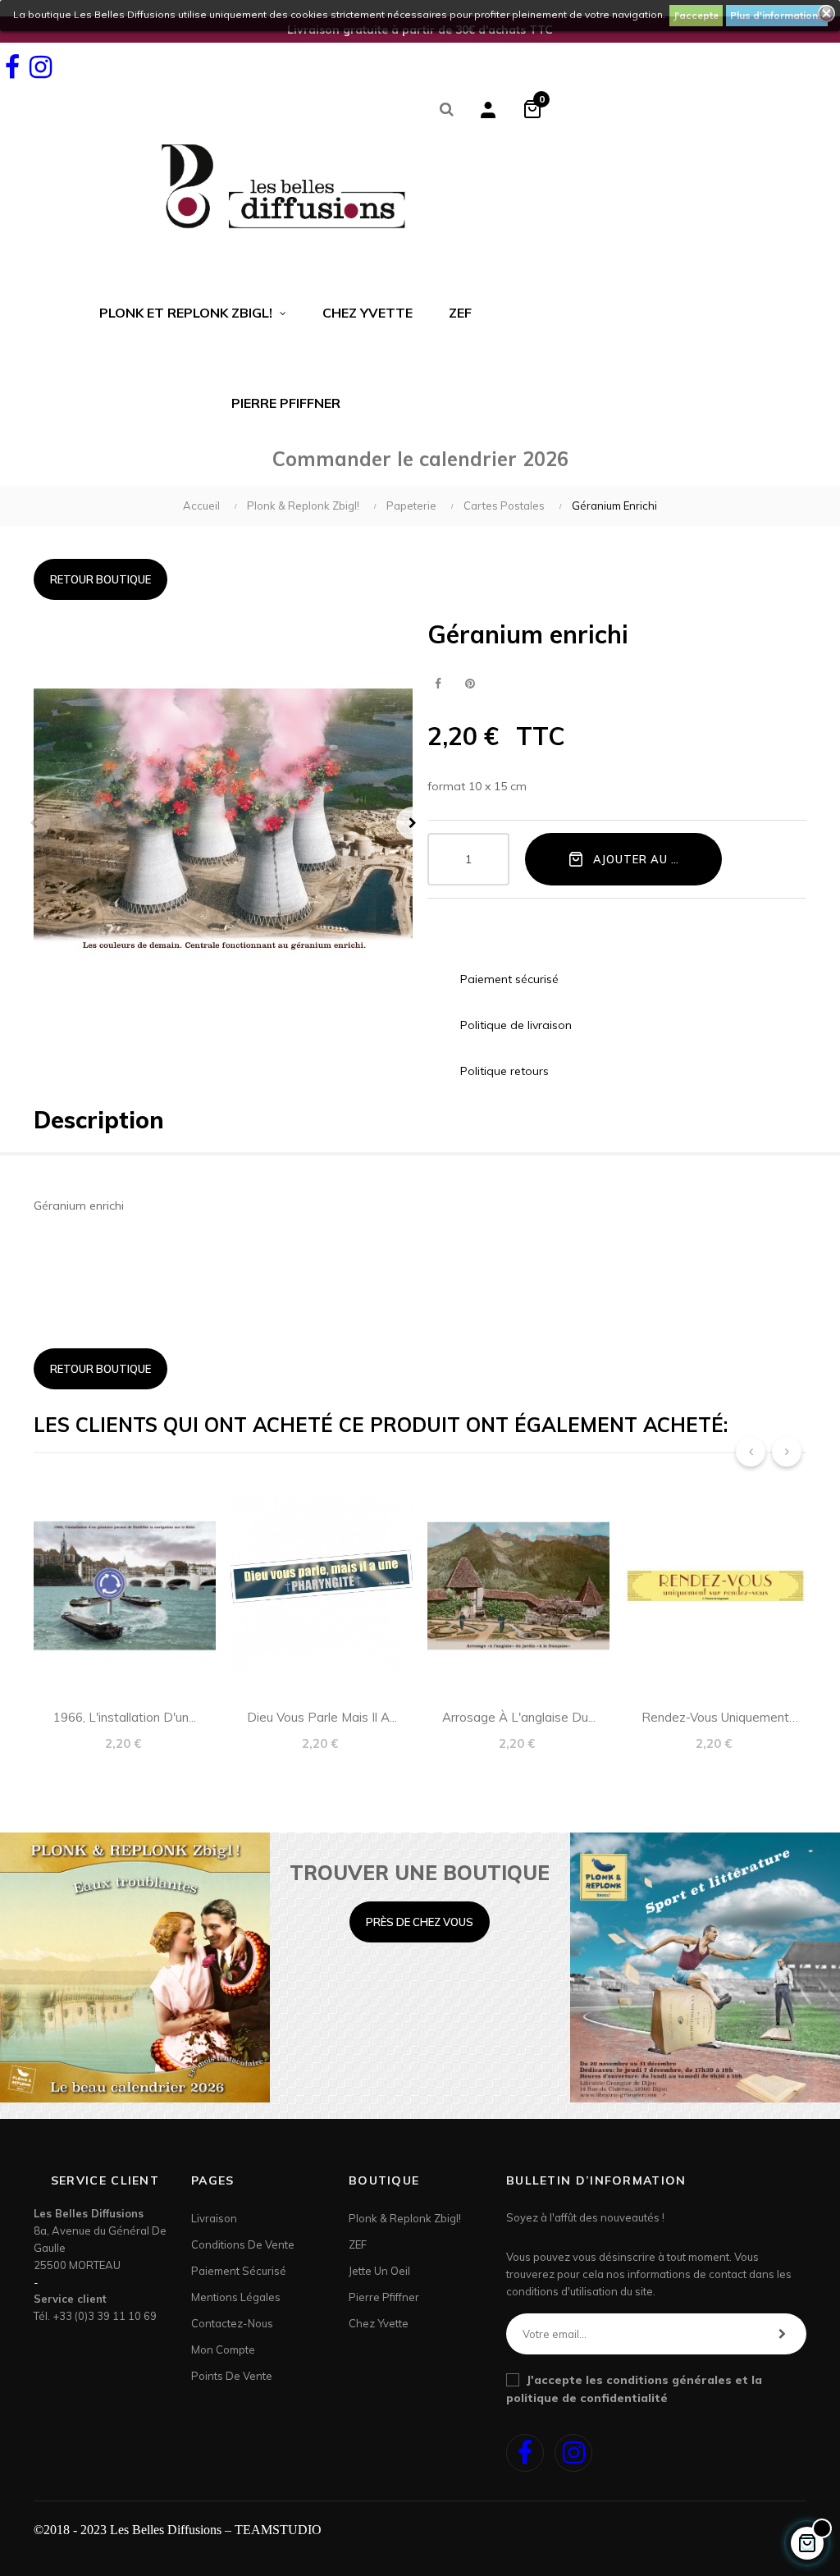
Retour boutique (100, 579)
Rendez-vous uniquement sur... (715, 1720)
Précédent (34, 823)
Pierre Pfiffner (384, 2297)
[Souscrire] (782, 2334)
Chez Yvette (379, 2323)
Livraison (214, 2218)
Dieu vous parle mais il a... (322, 1717)
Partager (438, 684)
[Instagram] (40, 67)
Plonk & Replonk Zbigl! (405, 2218)
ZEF (358, 2244)
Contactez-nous (232, 2323)
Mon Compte (223, 2350)
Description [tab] (99, 1120)
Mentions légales (236, 2297)
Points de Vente (232, 2376)
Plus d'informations (777, 15)
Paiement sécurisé (239, 2271)
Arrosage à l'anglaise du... (519, 1717)
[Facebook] (12, 67)
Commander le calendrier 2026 (420, 459)
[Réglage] (488, 109)
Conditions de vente (243, 2244)
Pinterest (470, 684)
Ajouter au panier (652, 859)
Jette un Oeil (379, 2271)
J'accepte (696, 15)
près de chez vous (420, 1922)
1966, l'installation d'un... (125, 1717)
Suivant (413, 823)
